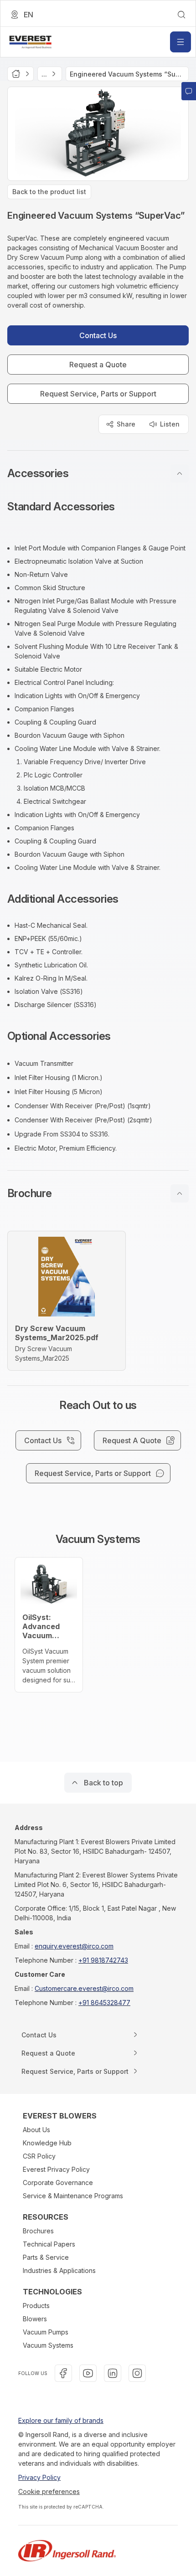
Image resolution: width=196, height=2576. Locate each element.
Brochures (38, 2231)
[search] (181, 15)
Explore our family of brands (61, 2420)
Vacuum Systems (48, 2345)
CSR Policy (39, 2156)
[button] (98, 473)
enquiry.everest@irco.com (74, 1946)
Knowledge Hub (47, 2143)
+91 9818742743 (103, 1960)
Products (36, 2306)
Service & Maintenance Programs (73, 2196)
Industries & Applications (59, 2270)
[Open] (181, 42)
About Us (36, 2130)
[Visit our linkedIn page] (113, 2373)
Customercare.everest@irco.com (84, 1988)
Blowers (35, 2319)
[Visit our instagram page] (137, 2373)
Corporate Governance (58, 2183)
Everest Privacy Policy (56, 2169)
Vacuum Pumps (46, 2332)
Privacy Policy (39, 2477)
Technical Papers (49, 2244)
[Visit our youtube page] (88, 2373)
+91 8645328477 (104, 2003)
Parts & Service (46, 2257)
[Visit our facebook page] (63, 2373)
